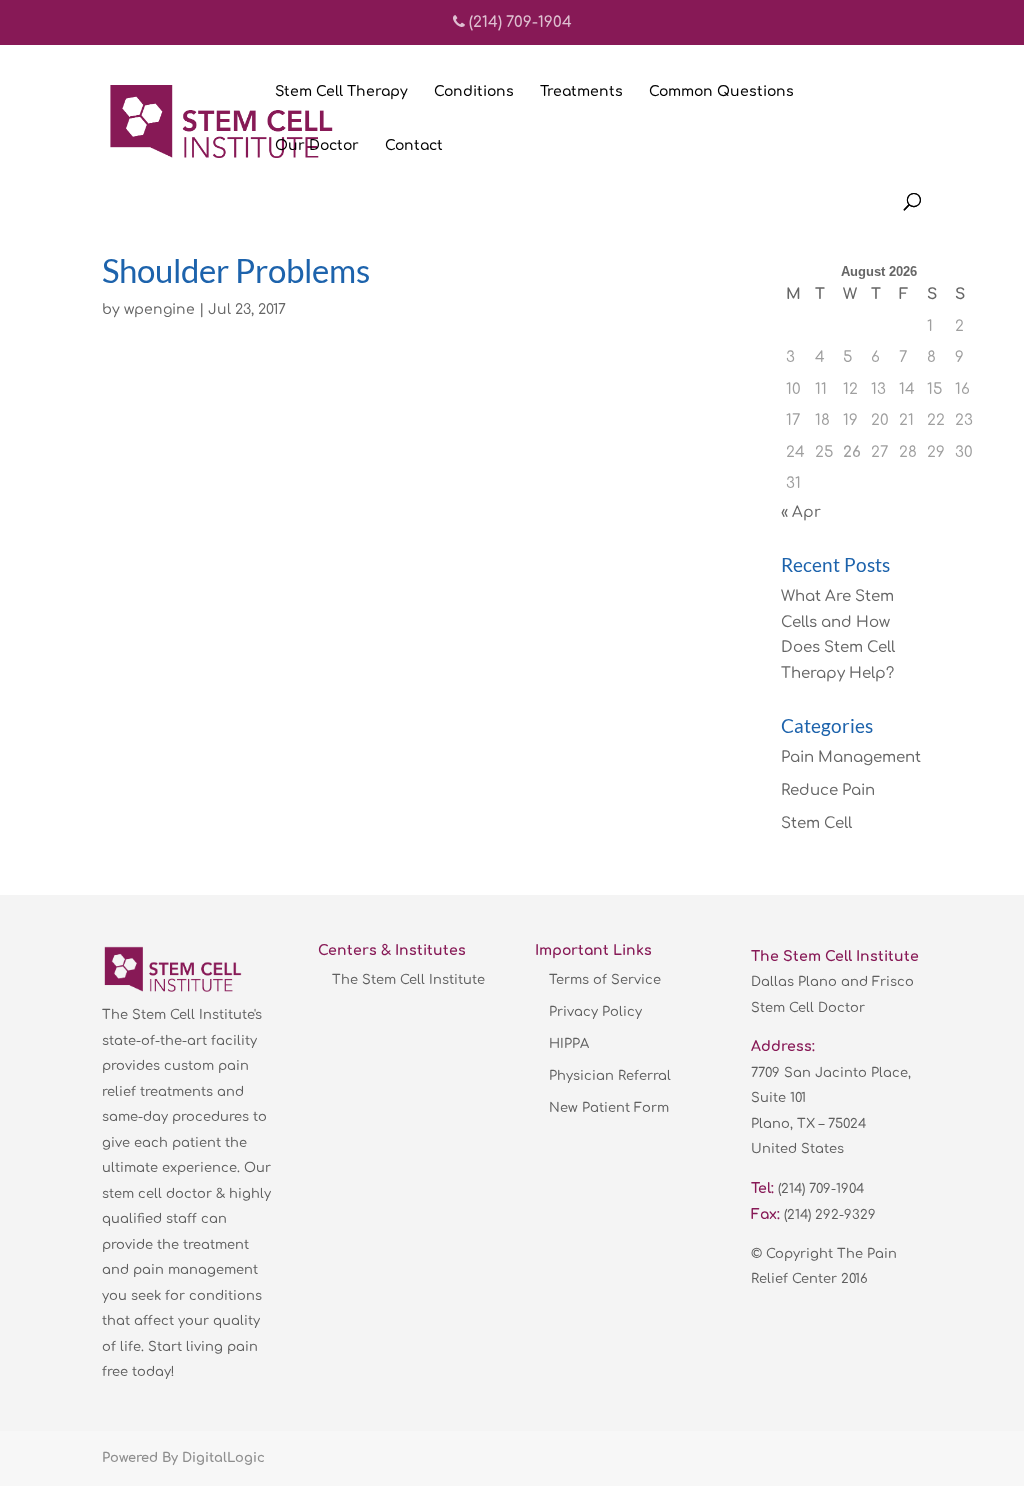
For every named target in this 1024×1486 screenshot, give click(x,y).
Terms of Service (605, 980)
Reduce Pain (828, 790)
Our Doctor (317, 146)
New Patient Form (609, 1108)
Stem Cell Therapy (341, 92)
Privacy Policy (595, 1012)
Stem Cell (816, 823)
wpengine (159, 309)
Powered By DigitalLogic (183, 1458)
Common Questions (721, 92)
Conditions (474, 92)
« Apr (801, 512)
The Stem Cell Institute (408, 980)
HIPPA (569, 1044)
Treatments (581, 92)
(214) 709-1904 (518, 22)
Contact (414, 146)
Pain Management (851, 757)
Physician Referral (610, 1076)
